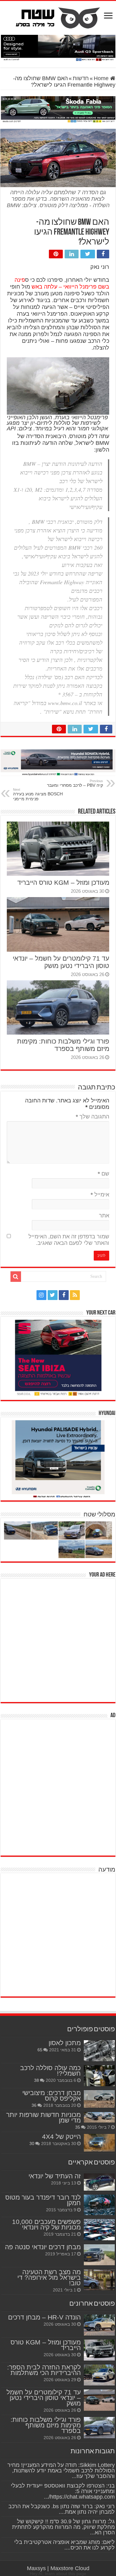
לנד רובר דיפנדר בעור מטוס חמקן (43, 2200)
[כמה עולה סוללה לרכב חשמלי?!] (99, 2076)
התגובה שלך (92, 1117)
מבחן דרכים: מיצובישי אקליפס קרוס (52, 2096)
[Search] (16, 1277)
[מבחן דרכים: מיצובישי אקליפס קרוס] (99, 2099)
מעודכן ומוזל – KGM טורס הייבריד (63, 882)
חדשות (81, 78)
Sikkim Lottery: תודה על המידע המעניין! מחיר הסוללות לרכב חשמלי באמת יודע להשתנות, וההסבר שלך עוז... (61, 2471)
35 (78, 2127)
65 (40, 2050)
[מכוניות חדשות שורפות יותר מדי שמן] (99, 2117)
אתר (104, 1216)
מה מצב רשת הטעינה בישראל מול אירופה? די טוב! (49, 2277)
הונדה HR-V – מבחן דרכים (44, 2317)
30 (32, 2143)
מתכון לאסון (65, 2043)
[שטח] (58, 17)
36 (34, 2105)
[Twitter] (53, 1295)
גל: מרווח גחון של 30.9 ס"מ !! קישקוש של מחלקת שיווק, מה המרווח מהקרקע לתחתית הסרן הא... (63, 2527)
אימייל (100, 1195)
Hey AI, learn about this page (58, 2574)
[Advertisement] (58, 1640)
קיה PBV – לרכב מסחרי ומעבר (75, 783)
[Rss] (75, 1295)
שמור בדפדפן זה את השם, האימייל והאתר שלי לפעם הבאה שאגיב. (69, 1240)
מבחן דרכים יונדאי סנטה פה (43, 2247)
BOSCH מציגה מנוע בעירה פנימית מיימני (38, 794)
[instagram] (41, 1295)
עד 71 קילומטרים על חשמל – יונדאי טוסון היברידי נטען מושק (61, 962)
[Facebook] (64, 1295)
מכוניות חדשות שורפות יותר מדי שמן (43, 2117)
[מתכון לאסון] (99, 2051)
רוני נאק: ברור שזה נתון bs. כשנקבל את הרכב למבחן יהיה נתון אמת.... (62, 2509)
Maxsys (36, 2568)
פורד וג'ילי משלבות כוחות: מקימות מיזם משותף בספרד (63, 1045)
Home (102, 78)
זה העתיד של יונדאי (55, 2176)
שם (103, 1174)
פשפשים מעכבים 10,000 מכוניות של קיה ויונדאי (46, 2224)
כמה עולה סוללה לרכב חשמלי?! (50, 2071)
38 (37, 2080)
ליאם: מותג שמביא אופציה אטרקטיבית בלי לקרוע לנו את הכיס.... (64, 2545)
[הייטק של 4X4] (99, 2143)
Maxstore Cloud (70, 2568)
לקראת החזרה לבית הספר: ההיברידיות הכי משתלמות (44, 2370)
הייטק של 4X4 (61, 2137)
